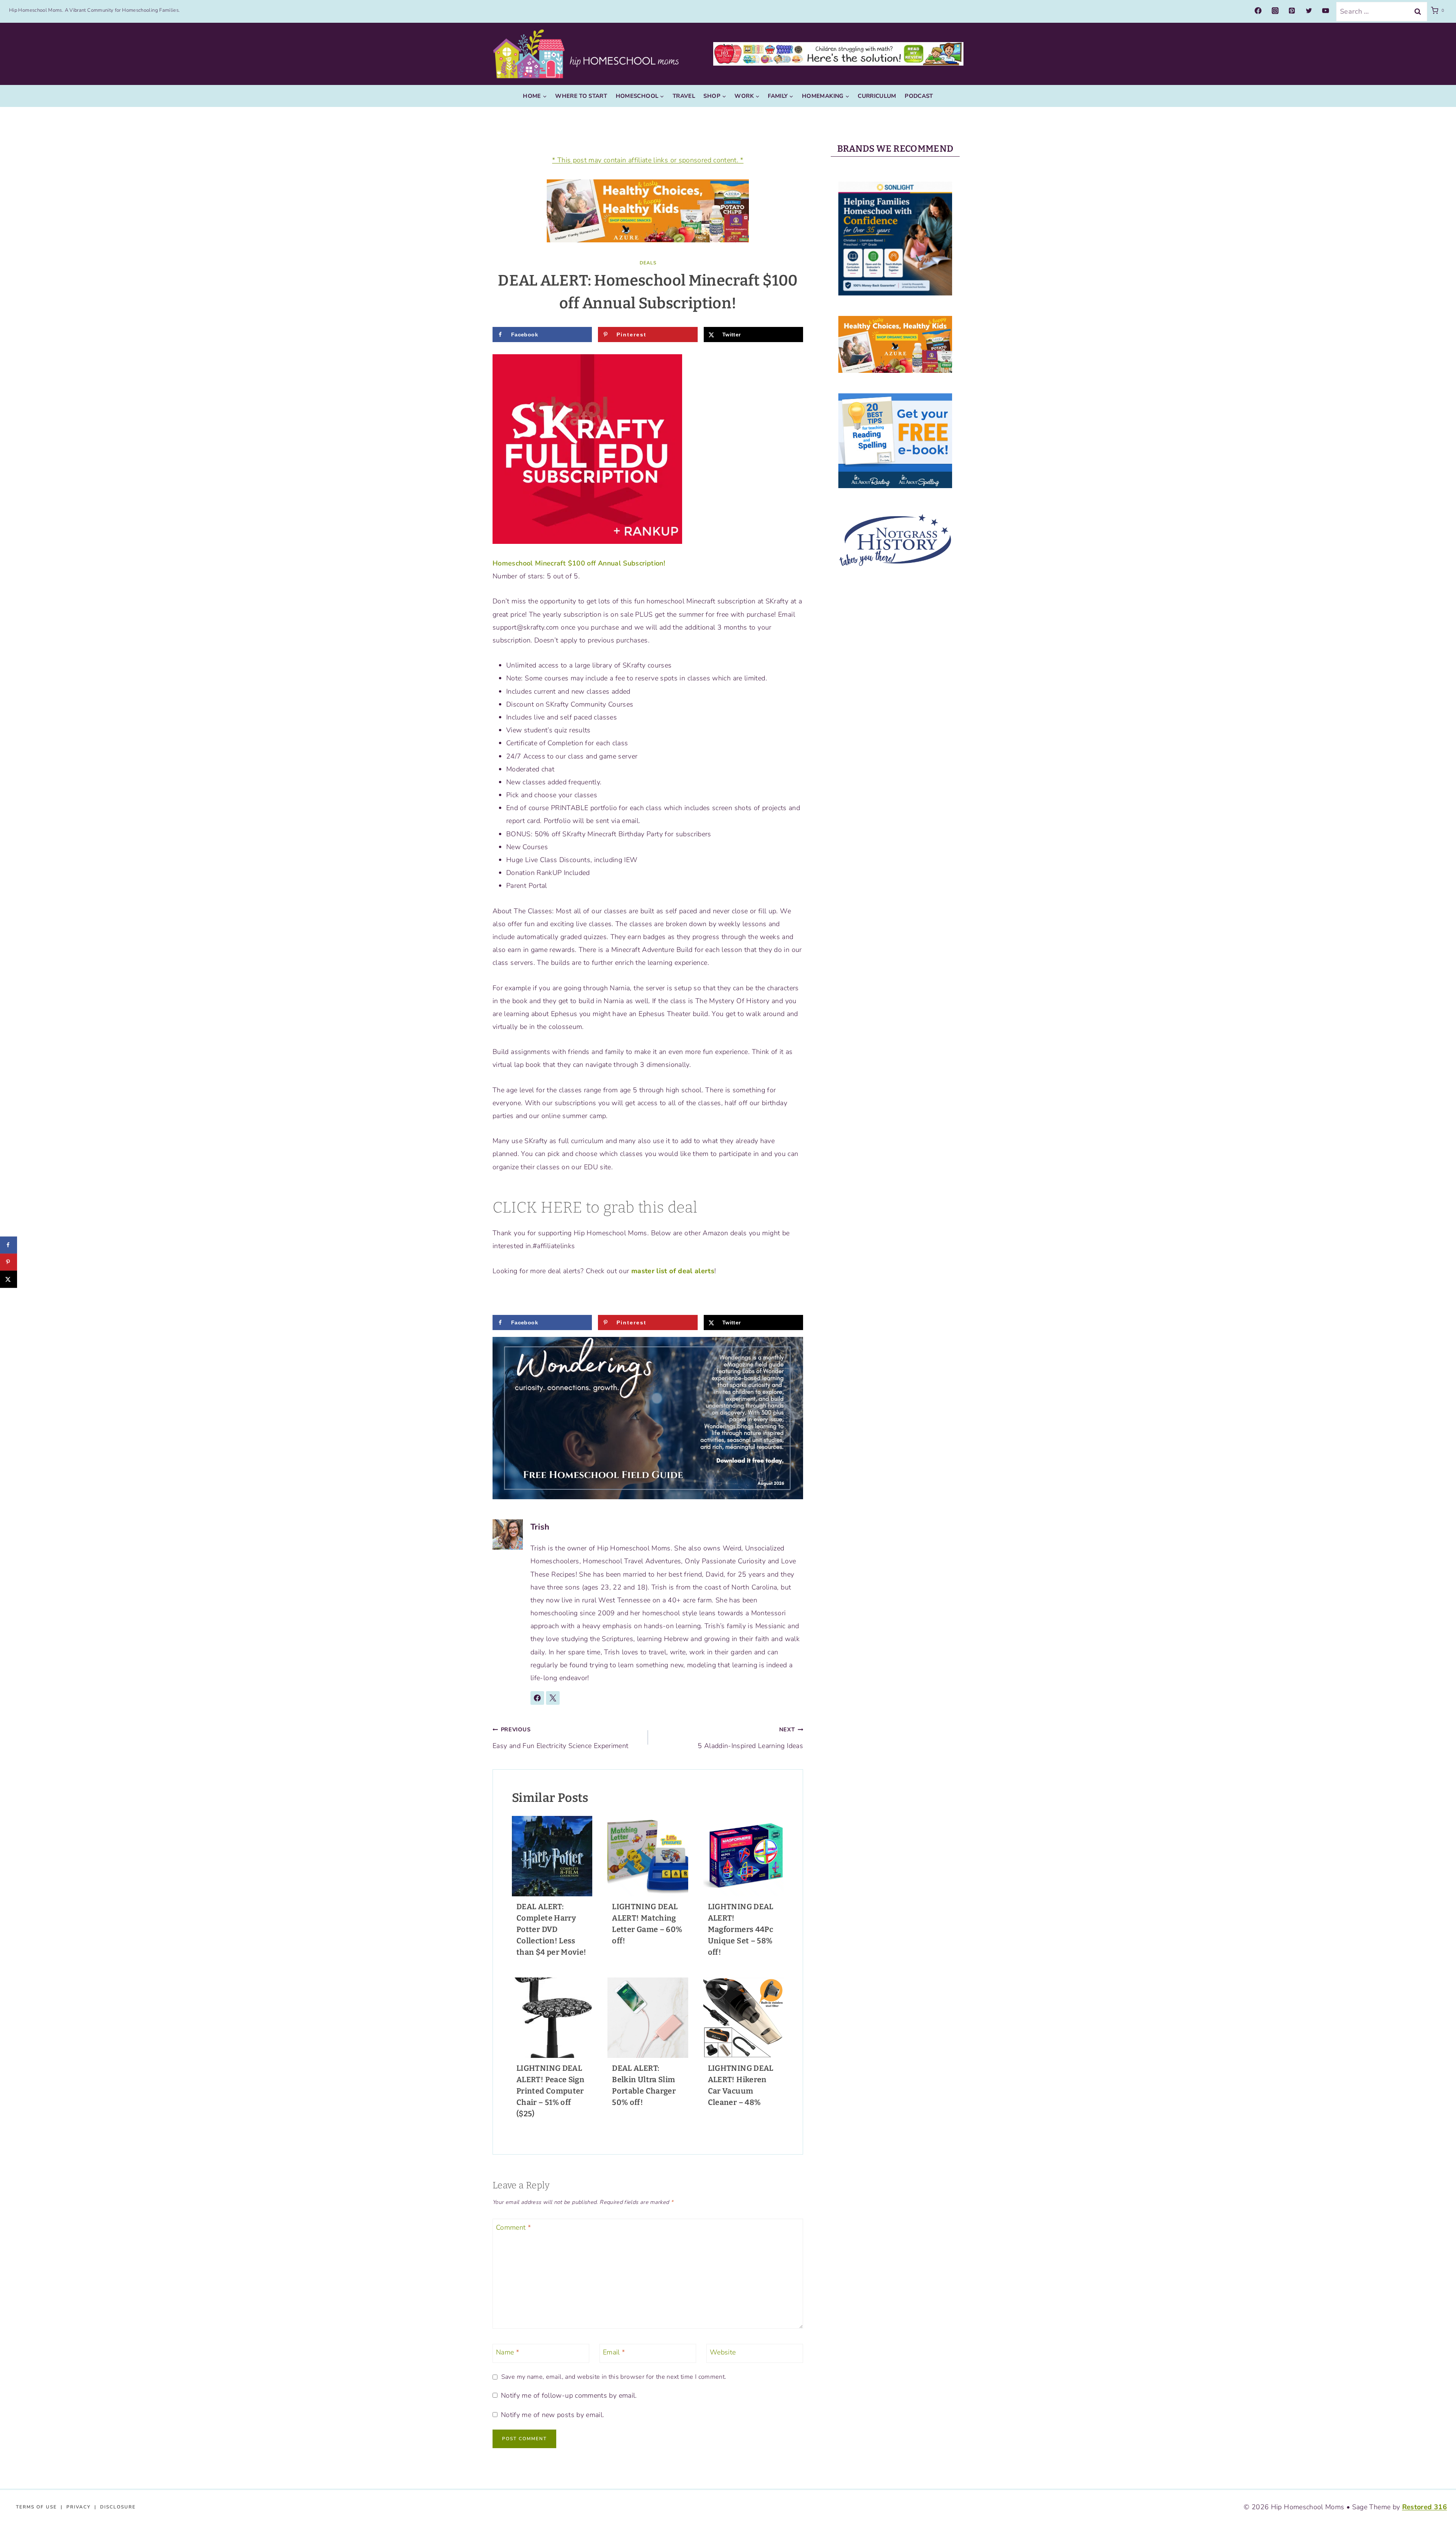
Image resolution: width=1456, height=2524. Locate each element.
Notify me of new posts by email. (552, 2415)
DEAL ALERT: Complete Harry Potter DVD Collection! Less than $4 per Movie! (551, 1929)
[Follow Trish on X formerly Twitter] (553, 1698)
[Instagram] (1275, 11)
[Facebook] (1258, 11)
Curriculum (877, 96)
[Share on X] (9, 1279)
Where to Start (581, 96)
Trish (540, 1527)
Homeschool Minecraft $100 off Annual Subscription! (579, 563)
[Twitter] (1309, 11)
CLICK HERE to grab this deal (595, 1208)
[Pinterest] (1292, 11)
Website (723, 2352)
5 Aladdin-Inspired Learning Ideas (750, 1738)
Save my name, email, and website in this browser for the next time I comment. (614, 2377)
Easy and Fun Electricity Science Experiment (560, 1738)
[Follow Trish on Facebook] (537, 1698)
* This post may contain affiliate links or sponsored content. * (648, 160)
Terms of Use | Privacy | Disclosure (76, 2507)
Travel (684, 96)
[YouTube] (1326, 11)
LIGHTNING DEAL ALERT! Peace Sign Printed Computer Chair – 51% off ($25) (550, 2091)
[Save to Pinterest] (9, 1262)
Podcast (919, 96)
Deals (648, 263)
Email (614, 2352)
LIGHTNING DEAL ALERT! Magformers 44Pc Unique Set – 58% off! (741, 1929)
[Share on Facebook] (9, 1245)
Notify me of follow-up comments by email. (569, 2396)
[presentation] (552, 1856)
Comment (513, 2228)
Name (508, 2352)
